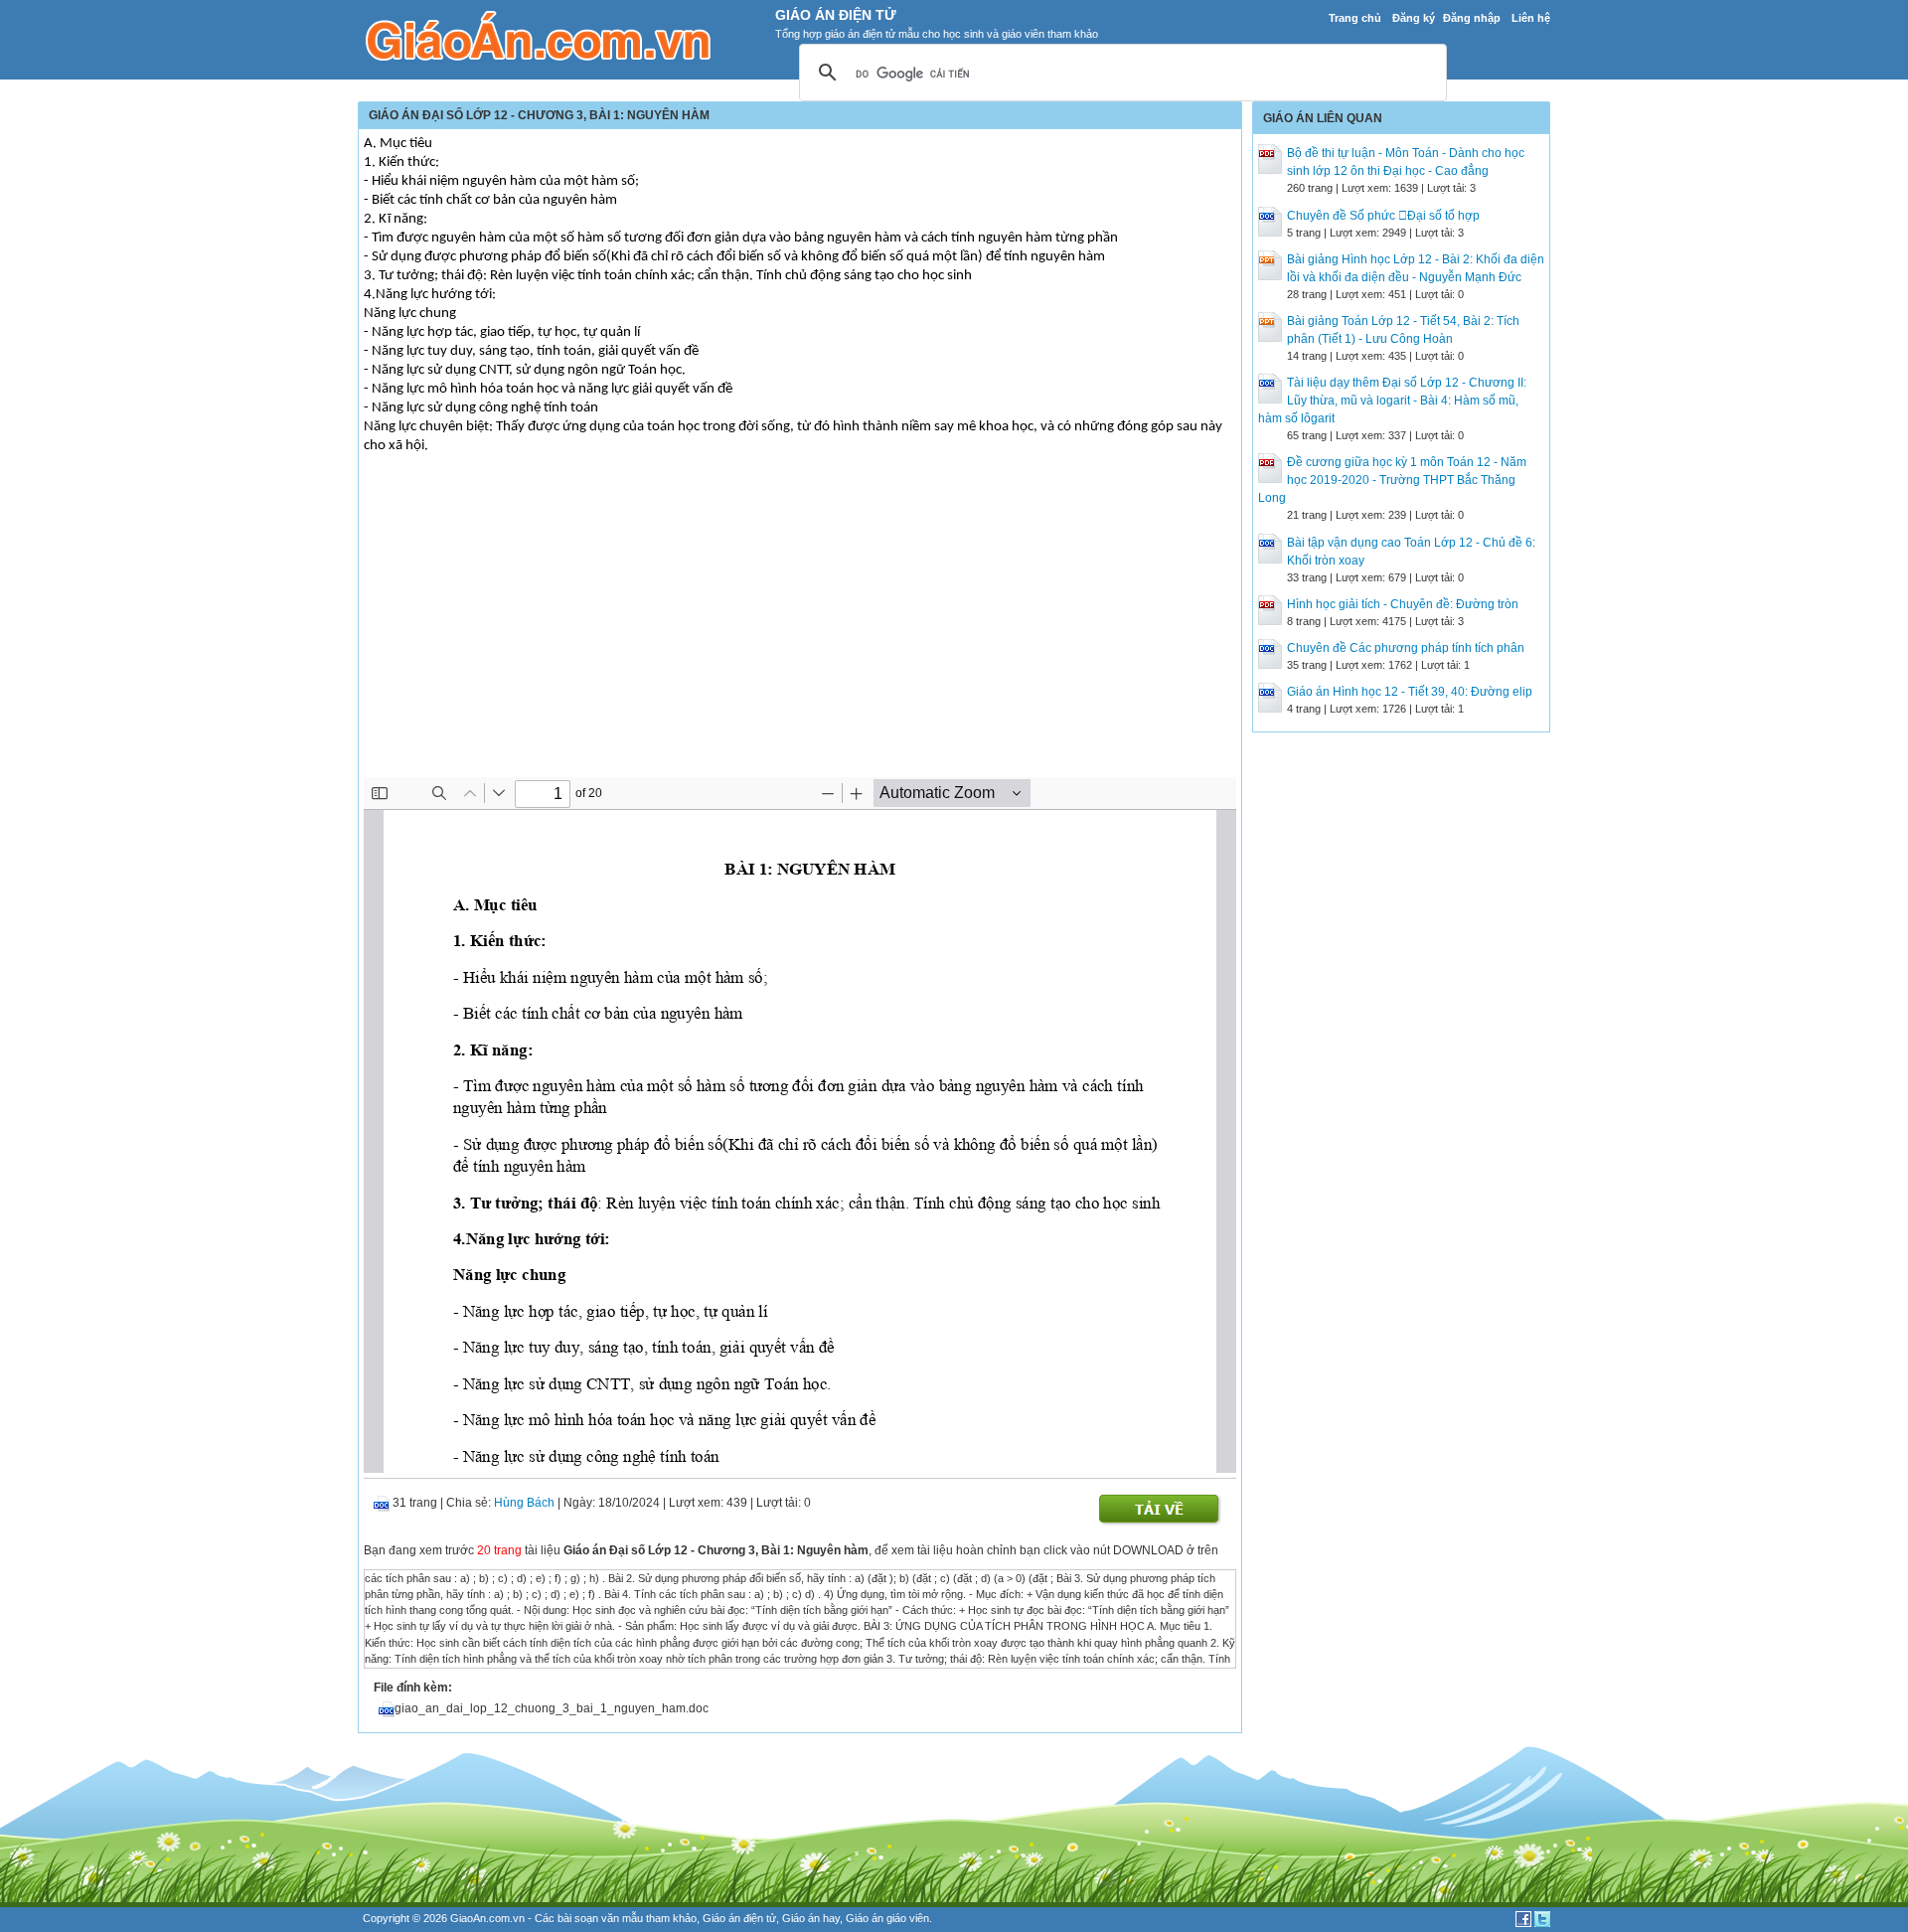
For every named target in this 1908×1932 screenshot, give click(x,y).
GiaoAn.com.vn (487, 1918)
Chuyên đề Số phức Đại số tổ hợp (1383, 216)
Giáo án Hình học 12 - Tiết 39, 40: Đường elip (1410, 692)
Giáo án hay (811, 1918)
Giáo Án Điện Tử (836, 15)
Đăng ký (1414, 18)
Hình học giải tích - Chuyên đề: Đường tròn (1403, 604)
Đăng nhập (1472, 18)
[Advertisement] (800, 628)
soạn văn (597, 1918)
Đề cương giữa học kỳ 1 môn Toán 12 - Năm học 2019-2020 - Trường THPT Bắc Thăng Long (1392, 480)
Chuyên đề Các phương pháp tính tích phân (1406, 648)
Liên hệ (1531, 18)
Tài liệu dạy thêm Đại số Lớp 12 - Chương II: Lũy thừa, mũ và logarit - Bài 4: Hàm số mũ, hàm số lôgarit (1392, 401)
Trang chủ (1355, 18)
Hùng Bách (524, 1503)
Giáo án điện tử (739, 1918)
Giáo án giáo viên (887, 1918)
